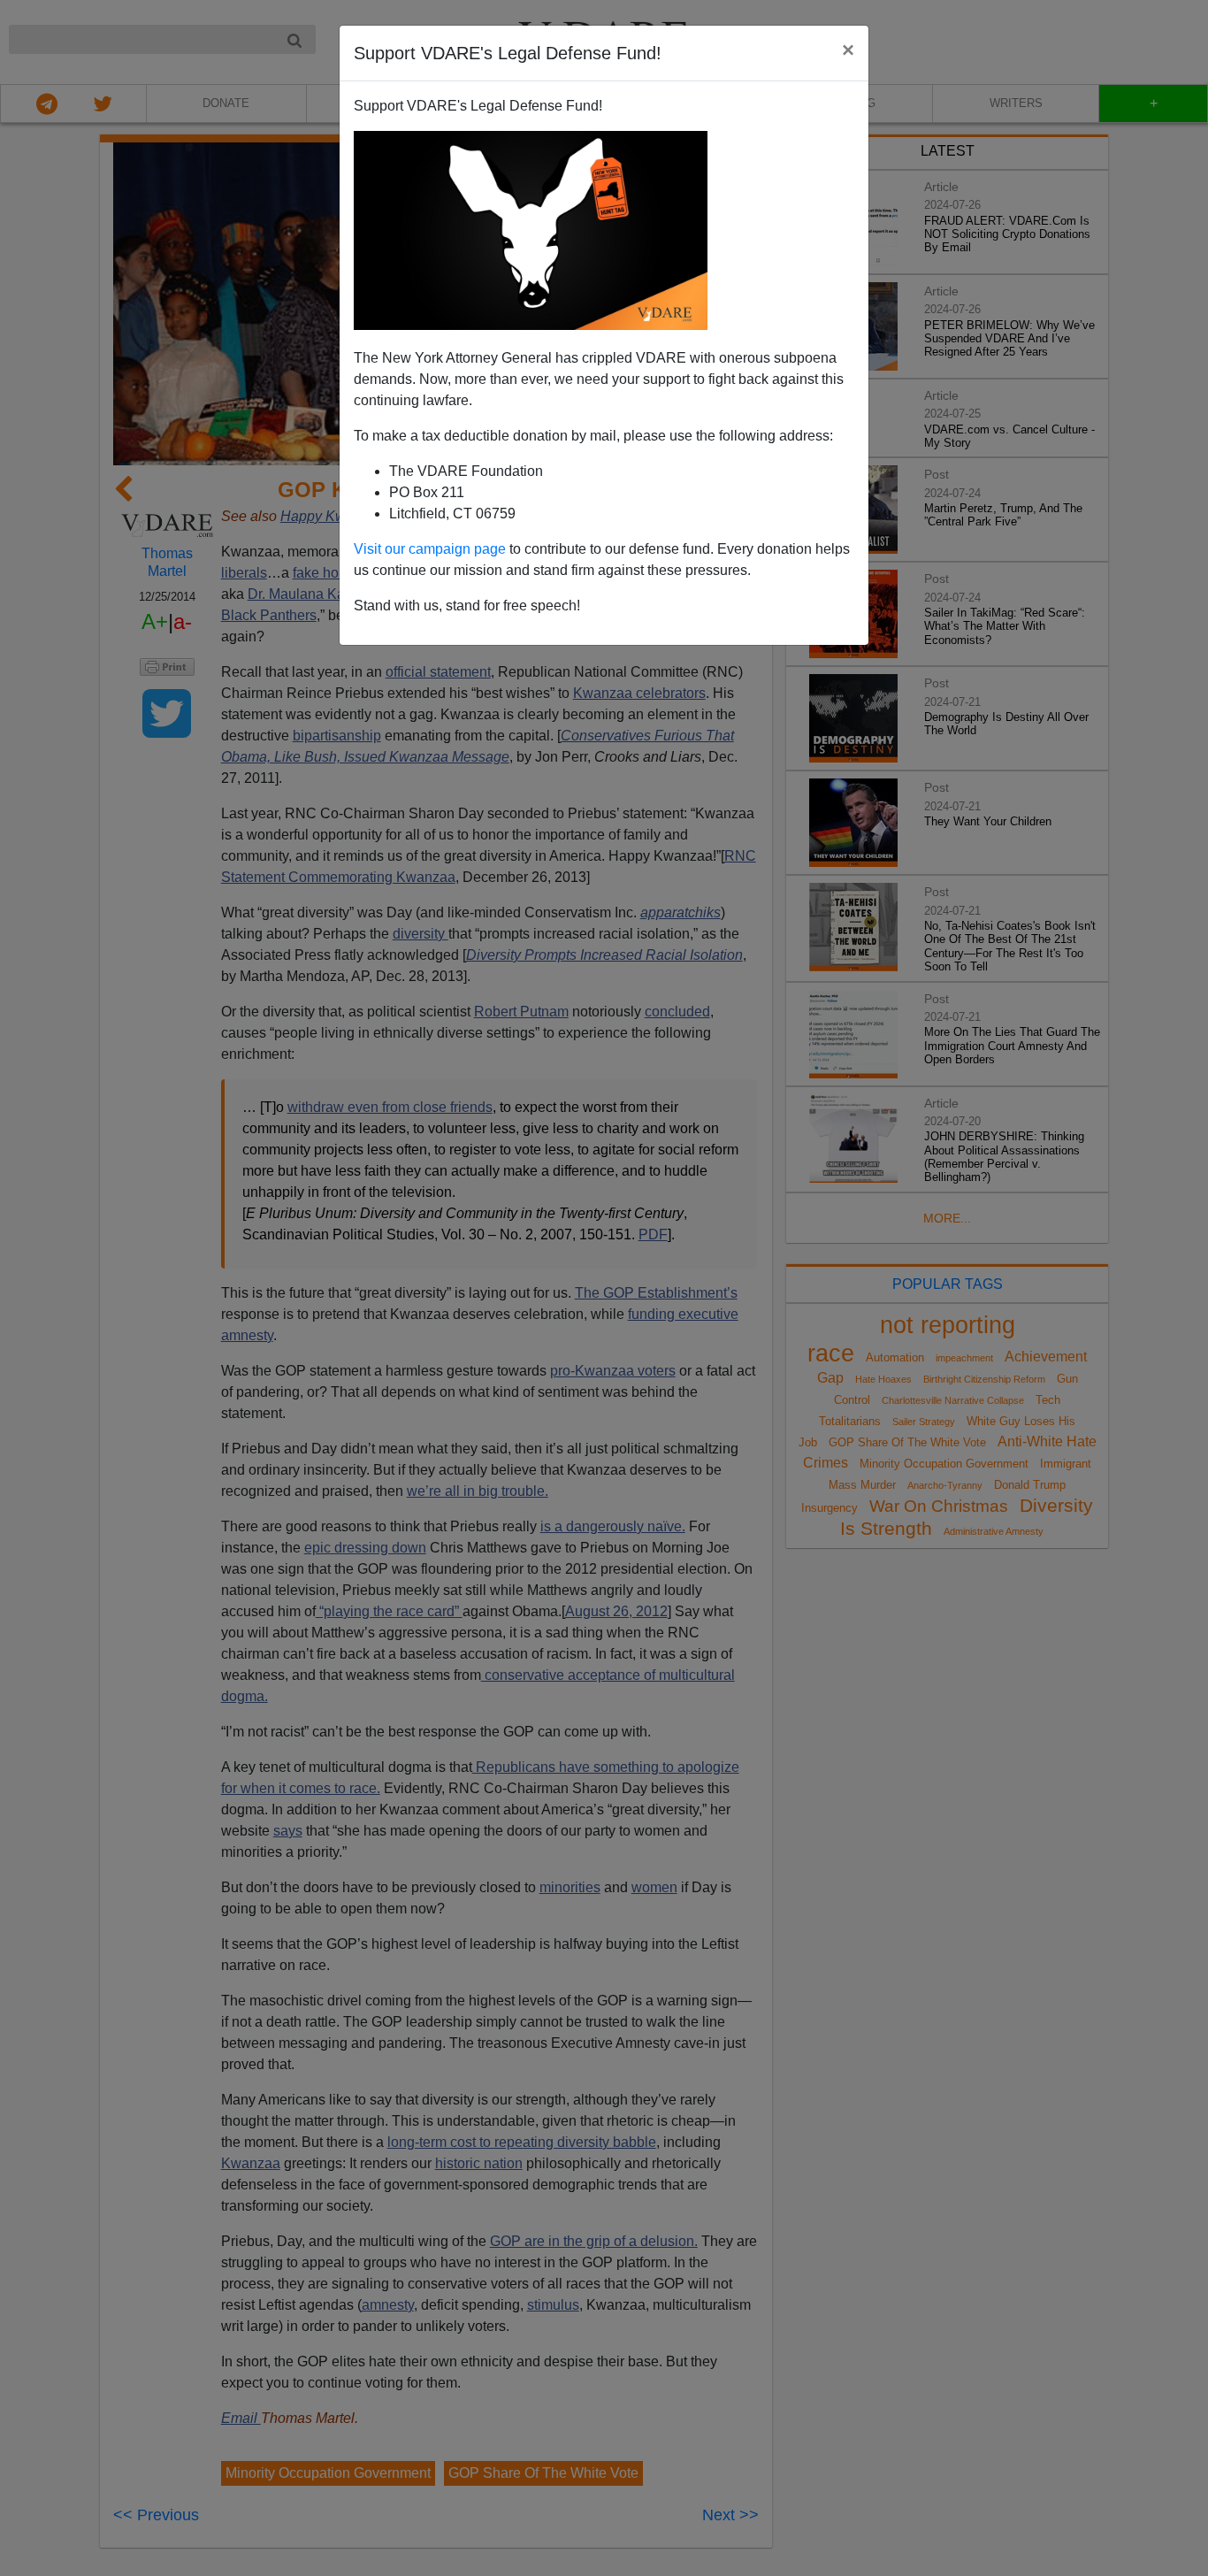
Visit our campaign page (430, 549)
